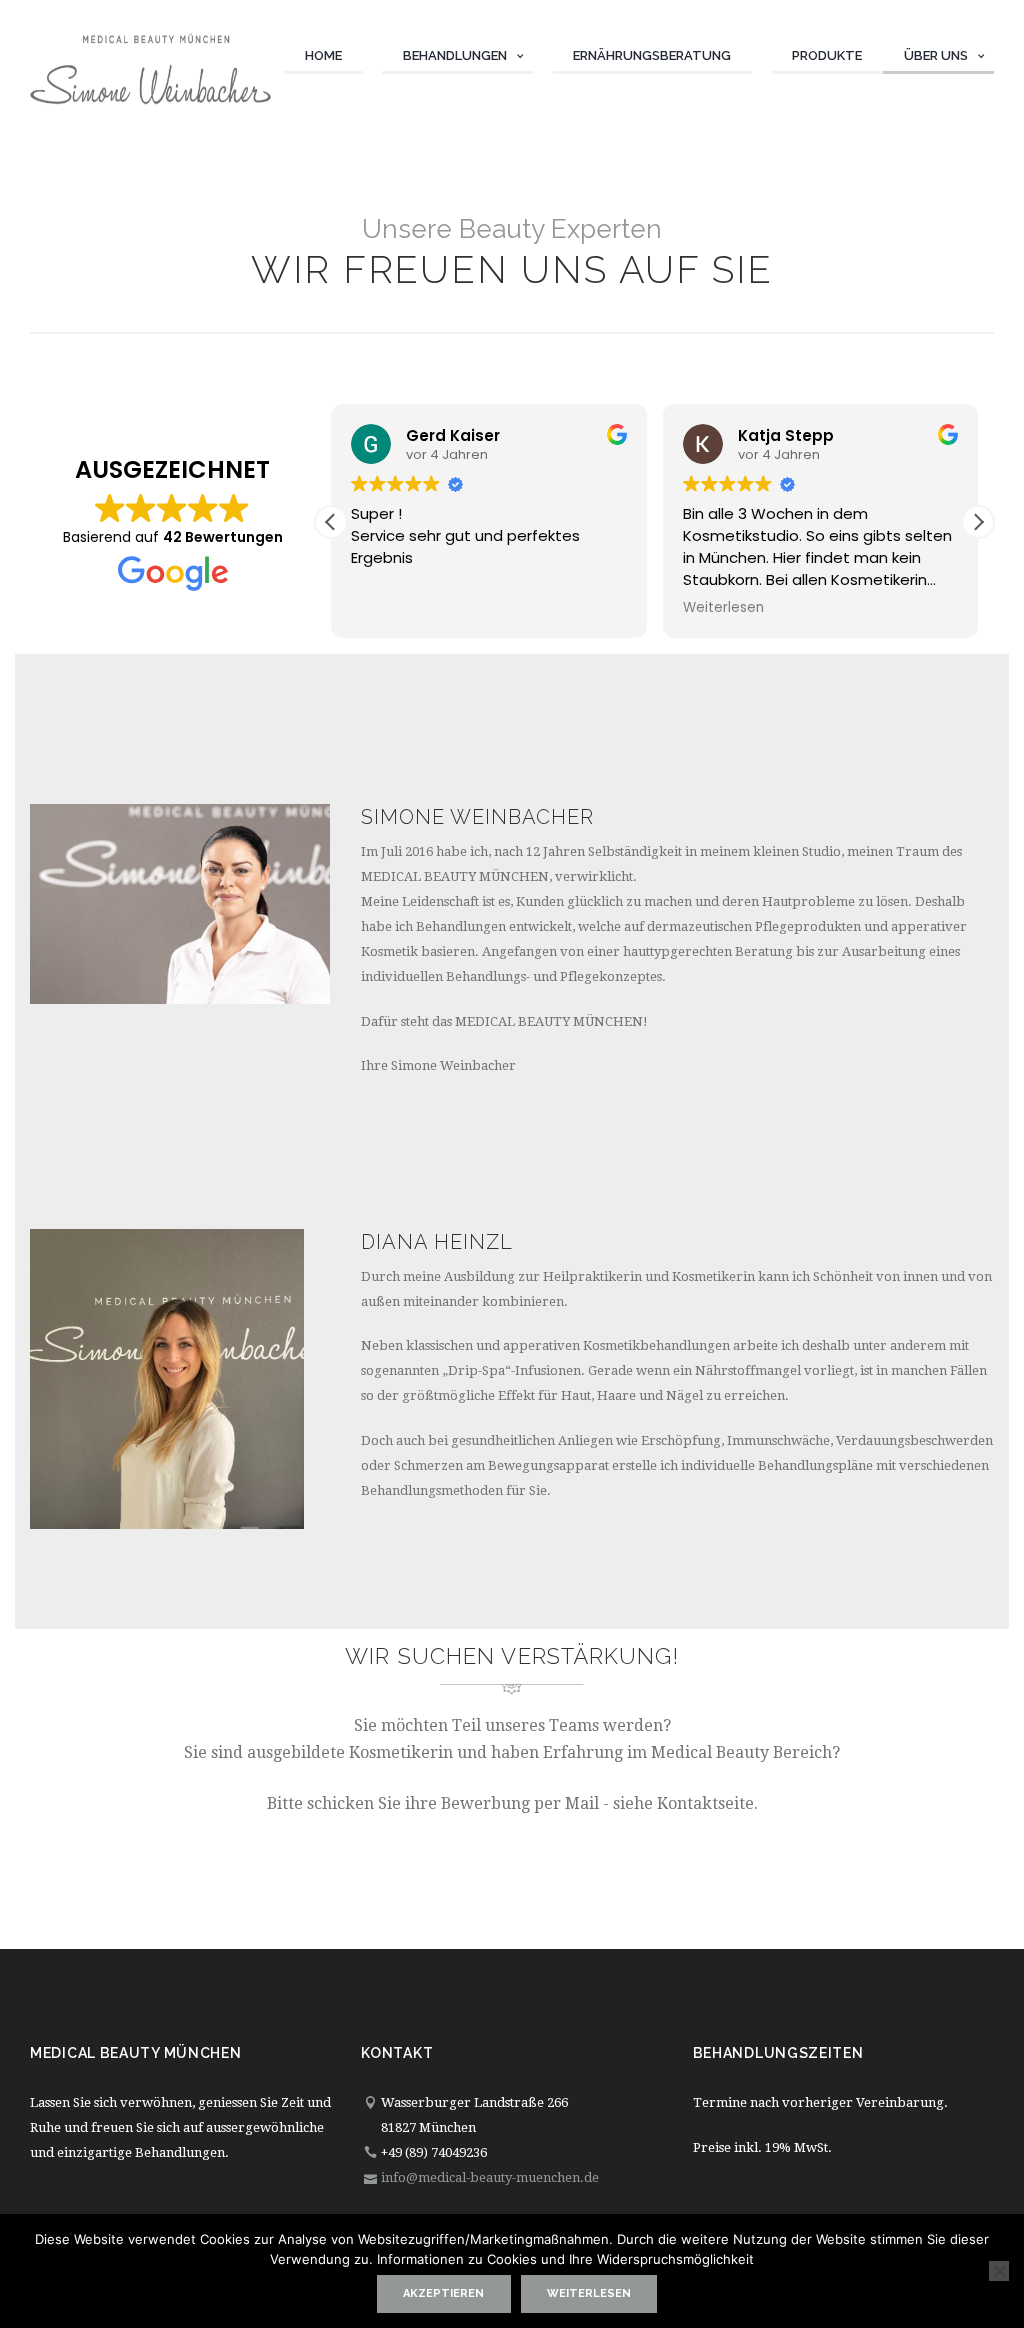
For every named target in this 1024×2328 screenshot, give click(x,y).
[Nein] (999, 2271)
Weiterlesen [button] (723, 608)
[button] (978, 522)
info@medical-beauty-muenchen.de (490, 2177)
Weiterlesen (589, 2293)
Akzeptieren (443, 2293)
